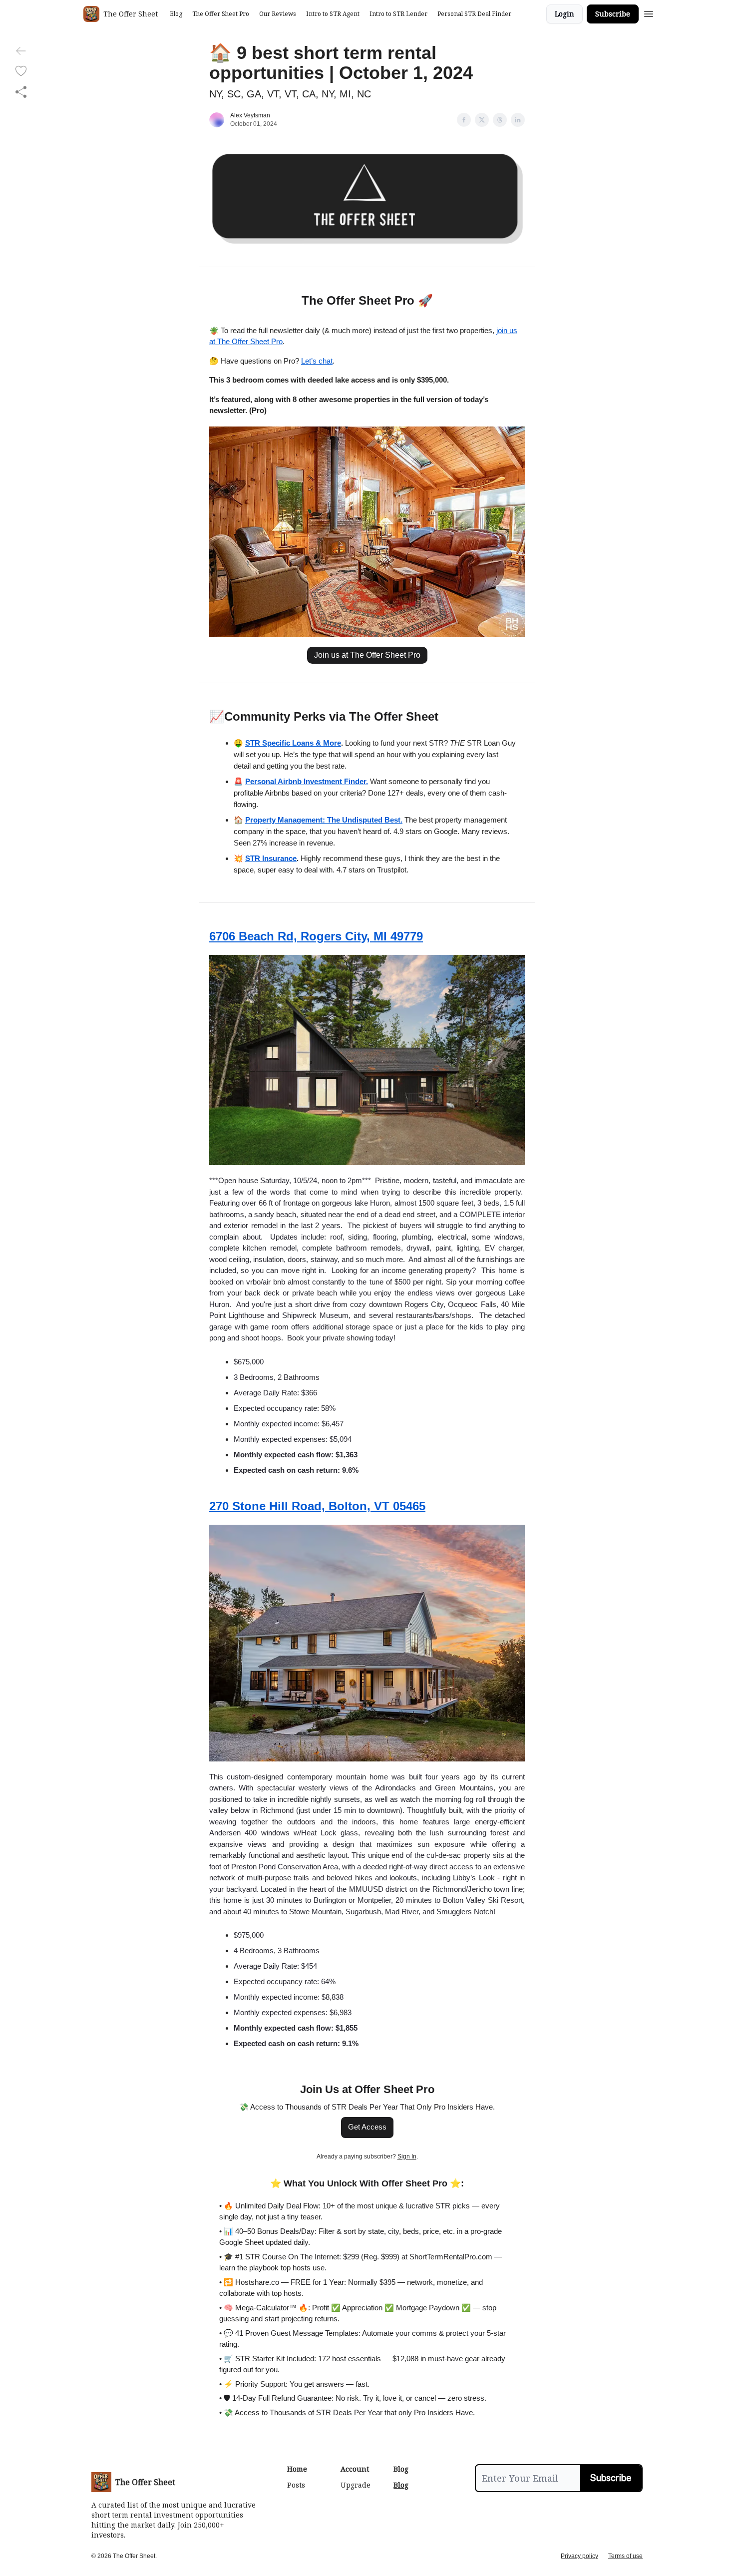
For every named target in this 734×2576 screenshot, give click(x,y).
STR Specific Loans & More (293, 743)
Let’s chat (317, 361)
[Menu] (649, 12)
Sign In (407, 2156)
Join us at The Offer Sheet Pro (367, 655)
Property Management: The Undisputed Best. (324, 820)
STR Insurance (271, 858)
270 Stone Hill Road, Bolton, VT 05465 (317, 1506)
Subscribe (613, 14)
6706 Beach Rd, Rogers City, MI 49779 (316, 936)
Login (564, 14)
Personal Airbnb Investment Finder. (307, 781)
